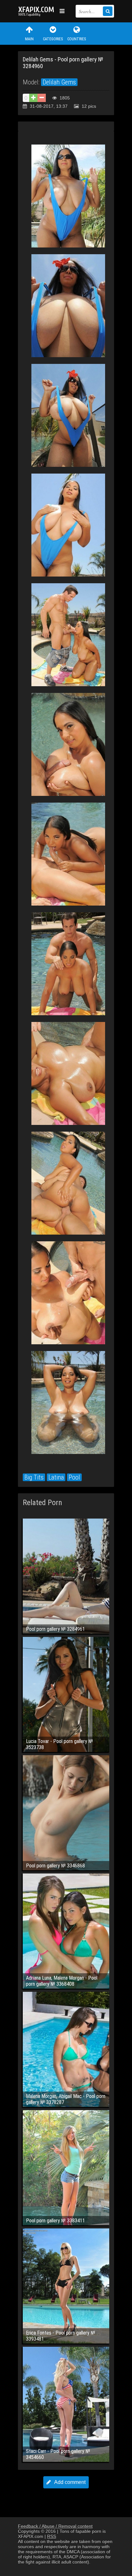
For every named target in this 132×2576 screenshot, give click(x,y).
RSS (52, 2536)
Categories (53, 39)
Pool (74, 1477)
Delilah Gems (59, 82)
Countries (77, 39)
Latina (56, 1477)
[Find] (108, 11)
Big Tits (34, 1477)
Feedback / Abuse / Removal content (55, 2526)
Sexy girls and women (37, 11)
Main (29, 39)
